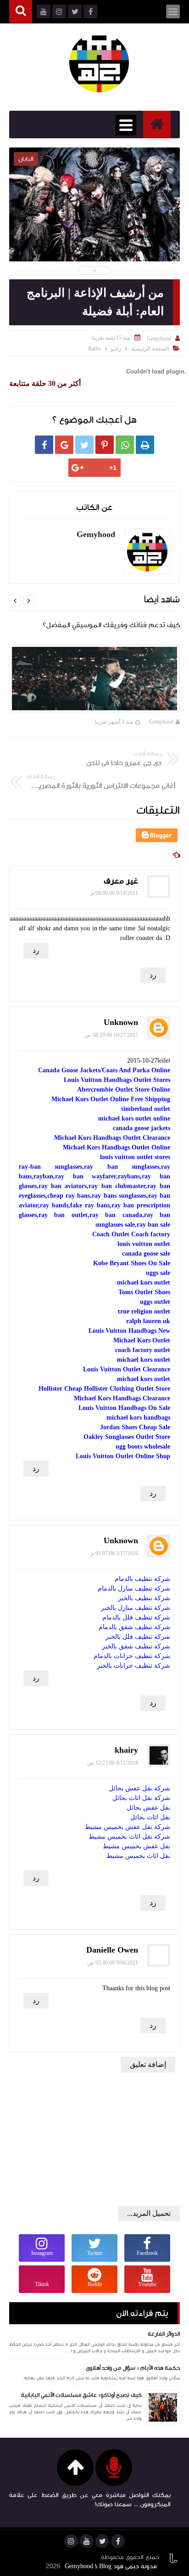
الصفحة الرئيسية (150, 349)
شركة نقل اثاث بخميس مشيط (129, 1837)
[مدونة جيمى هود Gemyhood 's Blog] (99, 62)
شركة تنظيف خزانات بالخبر (133, 1666)
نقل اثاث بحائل (150, 1817)
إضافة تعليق (148, 2064)
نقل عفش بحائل (148, 1808)
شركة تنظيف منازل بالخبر (136, 1608)
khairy (126, 1750)
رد (36, 950)
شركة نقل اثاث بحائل (141, 1798)
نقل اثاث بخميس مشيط (138, 1856)
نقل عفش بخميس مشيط (136, 1846)
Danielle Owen (112, 1950)
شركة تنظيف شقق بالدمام (134, 1627)
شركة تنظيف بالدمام (142, 1579)
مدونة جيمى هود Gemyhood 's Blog (111, 2566)
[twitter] (102, 2541)
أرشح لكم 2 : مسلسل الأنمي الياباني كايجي (94, 218)
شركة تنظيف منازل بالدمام (134, 1588)
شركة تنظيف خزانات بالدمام (132, 1656)
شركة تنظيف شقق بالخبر (136, 1646)
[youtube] (87, 2541)
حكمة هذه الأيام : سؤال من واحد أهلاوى (133, 2368)
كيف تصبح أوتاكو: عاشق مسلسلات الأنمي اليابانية (81, 2395)
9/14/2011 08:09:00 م (114, 893)
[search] (21, 12)
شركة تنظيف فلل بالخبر (138, 1637)
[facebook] (118, 2541)
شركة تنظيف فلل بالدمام (136, 1617)
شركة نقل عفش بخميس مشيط (128, 1827)
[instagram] (71, 2541)
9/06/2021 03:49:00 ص (113, 1963)
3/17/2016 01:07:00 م (114, 1553)
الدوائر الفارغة (164, 2334)
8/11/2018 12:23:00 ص (113, 1763)
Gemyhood (161, 722)
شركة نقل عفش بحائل (139, 1788)
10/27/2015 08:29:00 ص (111, 1035)
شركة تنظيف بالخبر (144, 1598)
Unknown (121, 1022)
